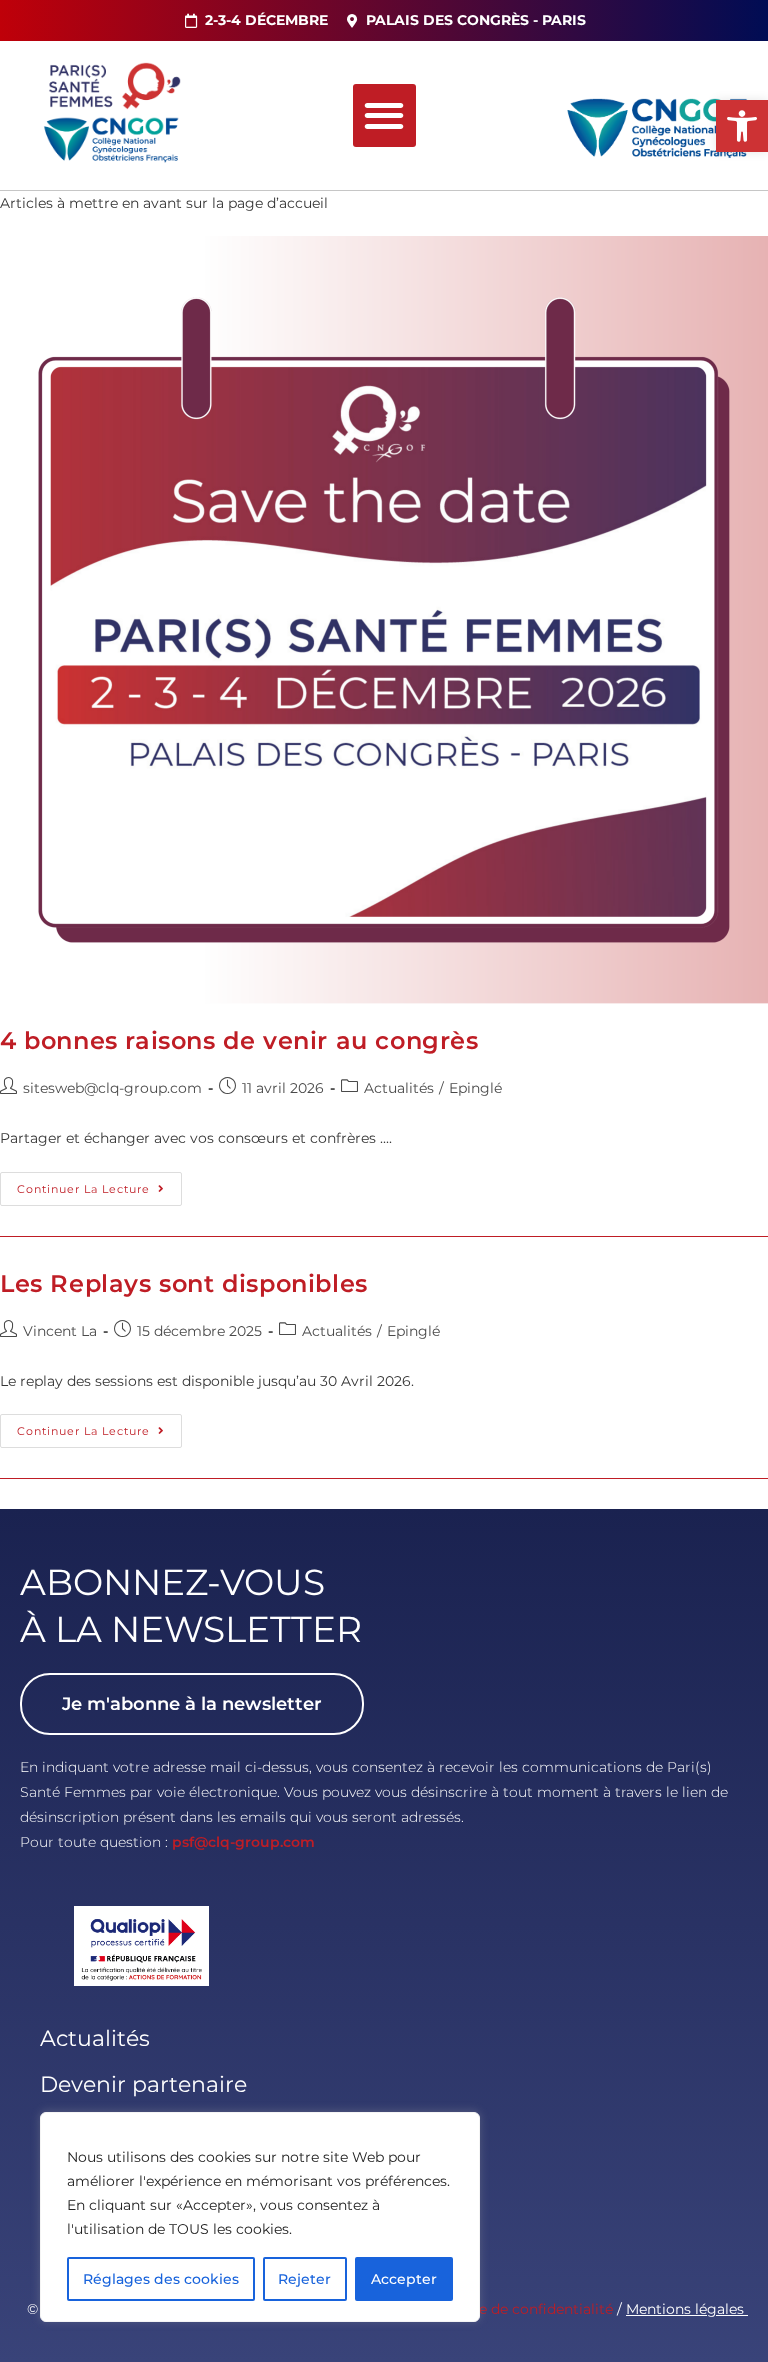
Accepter (404, 2279)
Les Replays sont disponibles (184, 1283)
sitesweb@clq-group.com (112, 1088)
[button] (742, 126)
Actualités (399, 1088)
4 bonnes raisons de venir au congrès (239, 1040)
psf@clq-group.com (243, 1842)
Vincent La (60, 1331)
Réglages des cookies (161, 2279)
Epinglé (475, 1088)
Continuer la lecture (99, 1184)
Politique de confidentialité (518, 2309)
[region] (260, 2217)
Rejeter (304, 2279)
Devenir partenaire (143, 2084)
